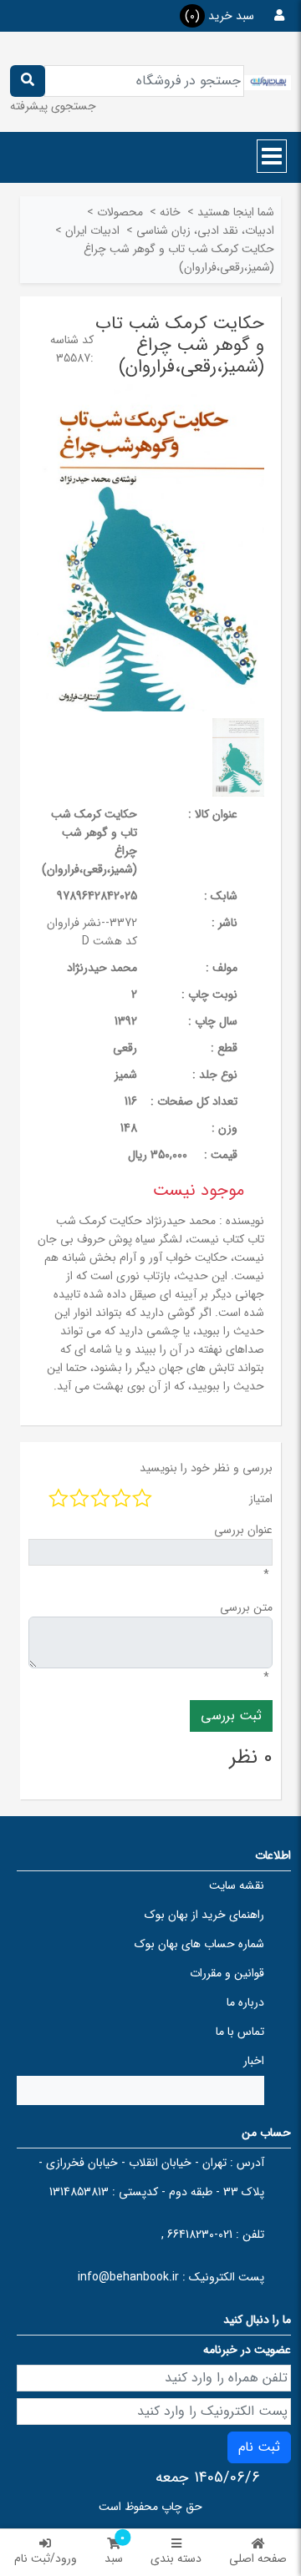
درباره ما (245, 2002)
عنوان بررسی (243, 1530)
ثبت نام (259, 2447)
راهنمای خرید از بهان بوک (204, 1915)
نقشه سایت (237, 1885)
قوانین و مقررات (227, 1973)
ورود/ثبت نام (46, 2558)
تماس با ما (240, 2032)
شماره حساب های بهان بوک (199, 1944)
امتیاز (261, 1499)
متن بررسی (246, 1607)
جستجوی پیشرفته (53, 106)
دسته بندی (176, 2558)
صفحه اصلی (258, 2558)
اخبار (254, 2061)
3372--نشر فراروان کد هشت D (92, 932)
